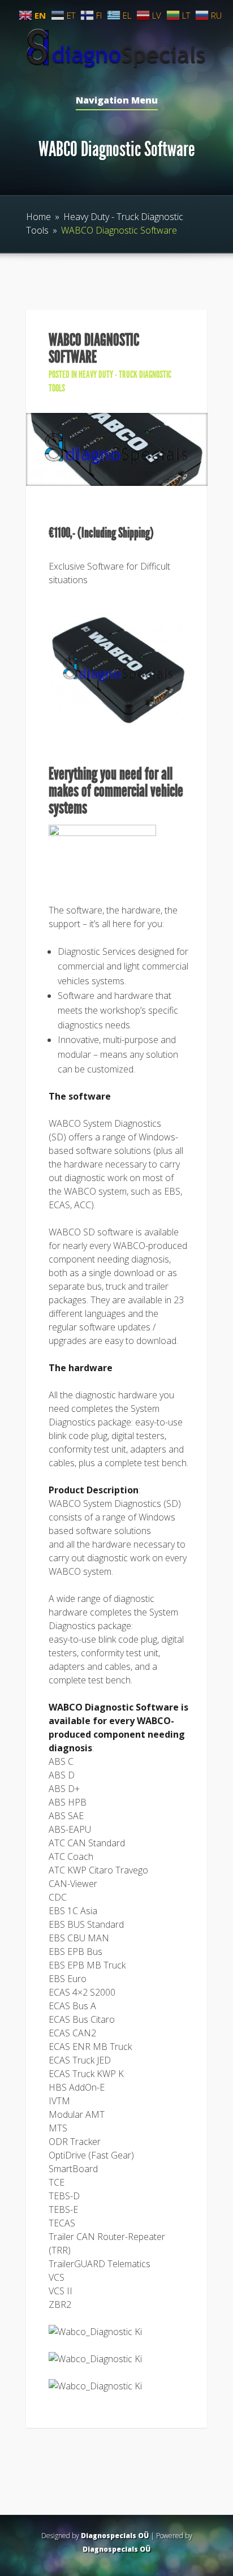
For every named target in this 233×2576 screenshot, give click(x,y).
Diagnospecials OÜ (115, 2536)
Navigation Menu (117, 101)
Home (38, 217)
